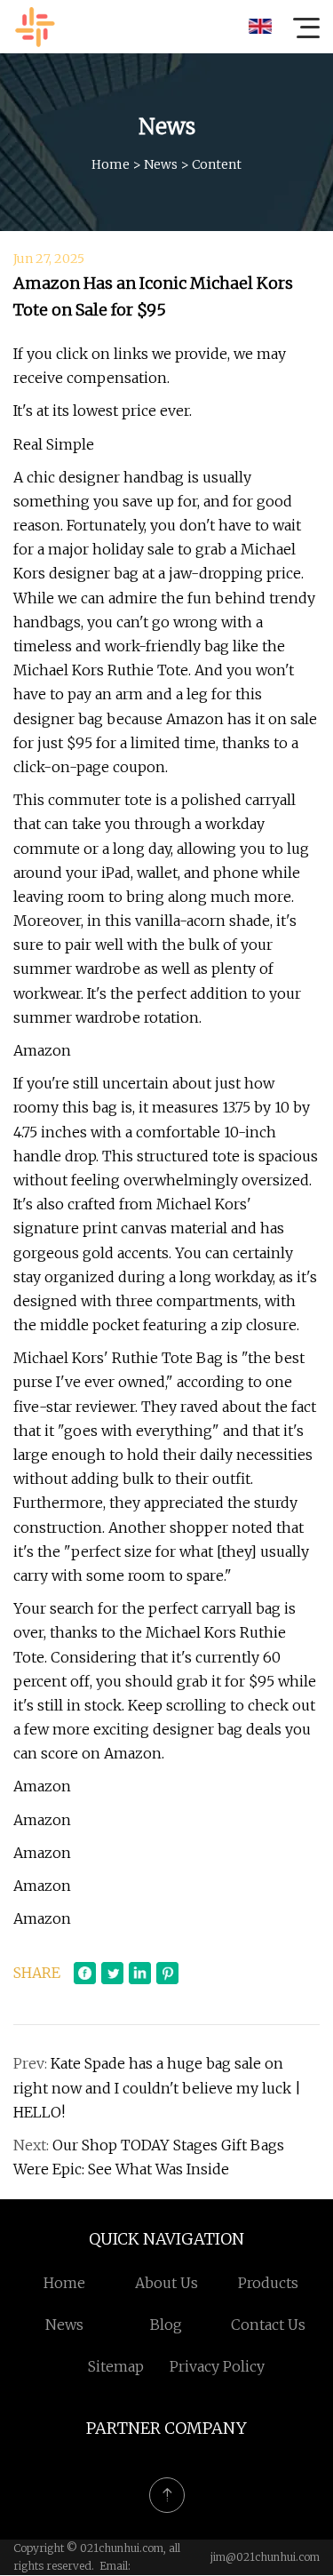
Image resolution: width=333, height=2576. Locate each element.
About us (166, 2283)
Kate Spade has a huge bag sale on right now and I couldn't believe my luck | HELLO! (157, 2087)
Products (268, 2283)
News (161, 164)
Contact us (268, 2325)
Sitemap (116, 2366)
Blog (166, 2325)
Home (111, 164)
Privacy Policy (217, 2366)
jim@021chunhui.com (265, 2557)
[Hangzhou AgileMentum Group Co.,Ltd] (35, 27)
